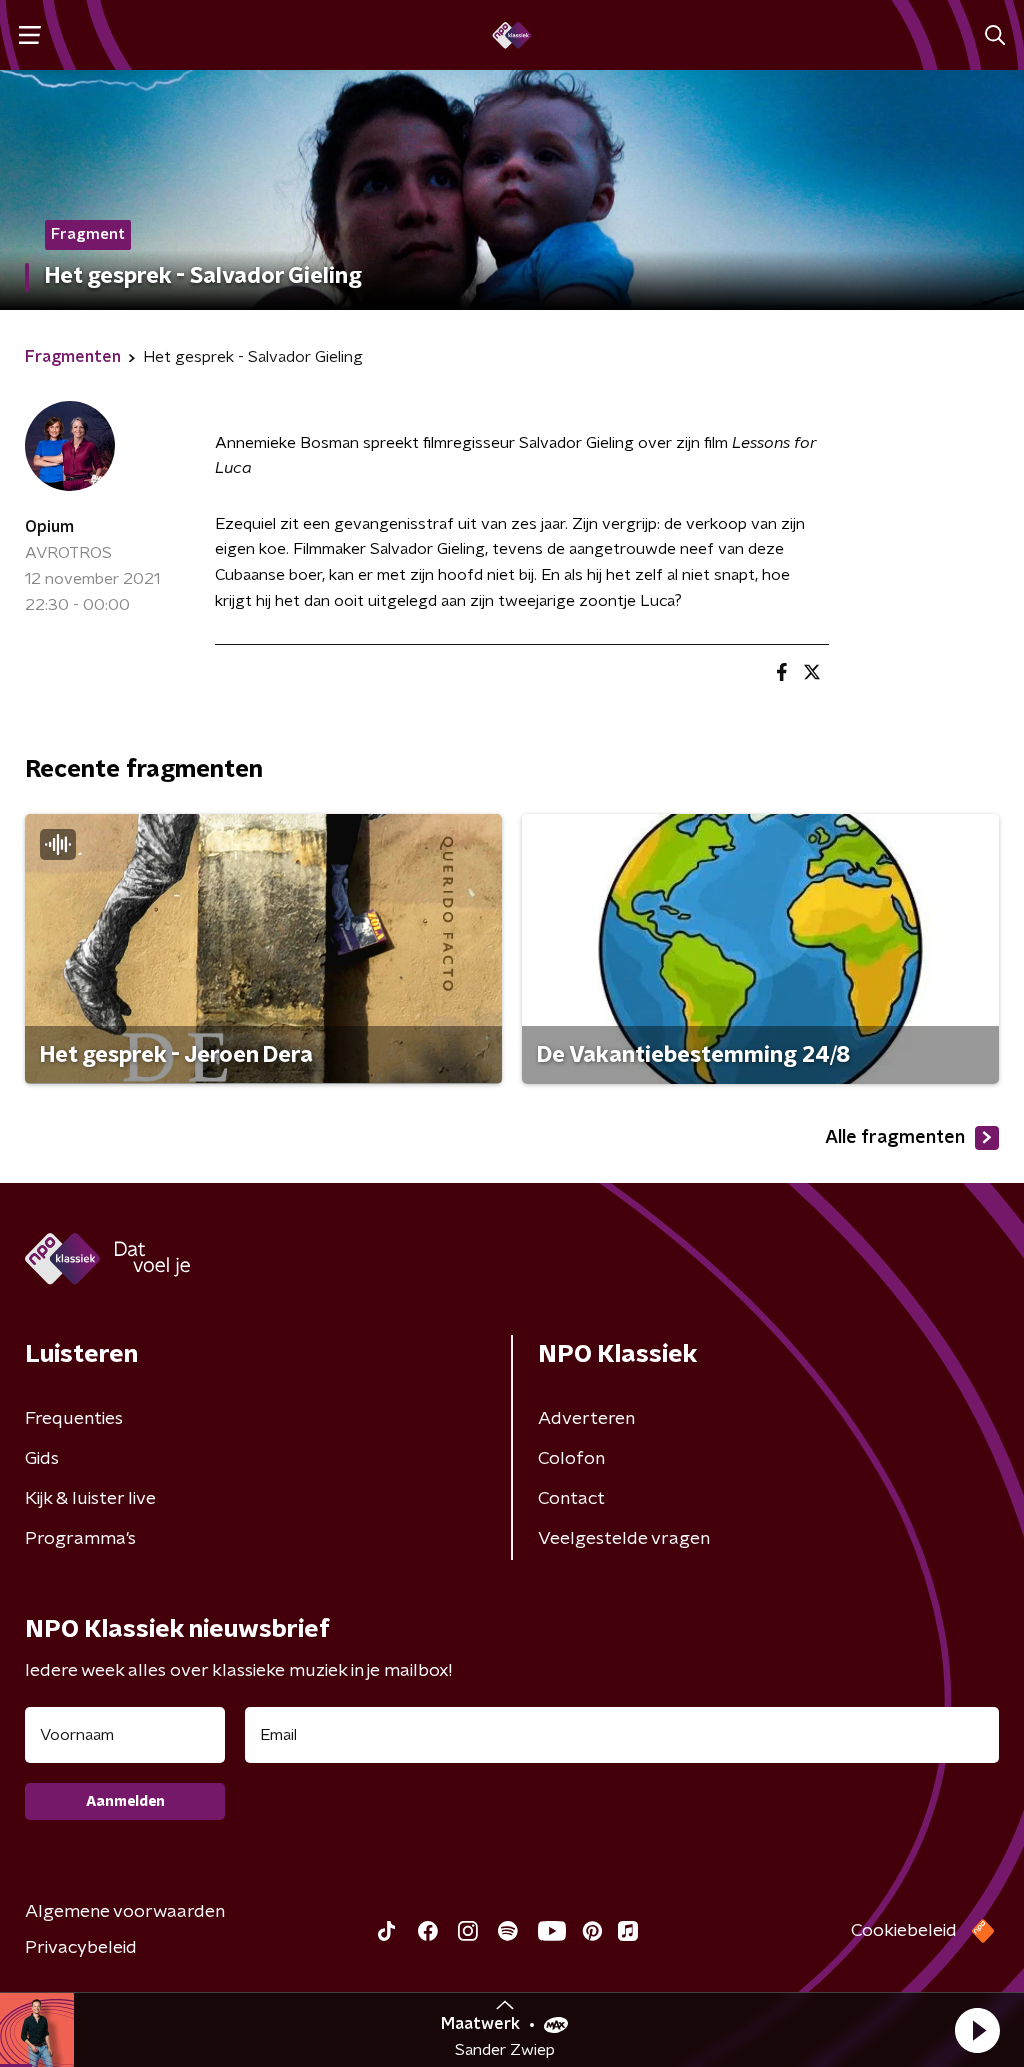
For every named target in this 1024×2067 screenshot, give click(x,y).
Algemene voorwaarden (125, 1912)
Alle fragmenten (895, 1138)
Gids (42, 1459)
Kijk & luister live (90, 1499)
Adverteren (586, 1419)
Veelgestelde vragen (624, 1539)
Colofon (571, 1459)
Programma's (80, 1539)
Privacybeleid (81, 1948)
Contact (571, 1499)
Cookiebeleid (904, 1931)
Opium (49, 527)
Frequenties (74, 1419)
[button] (977, 2030)
